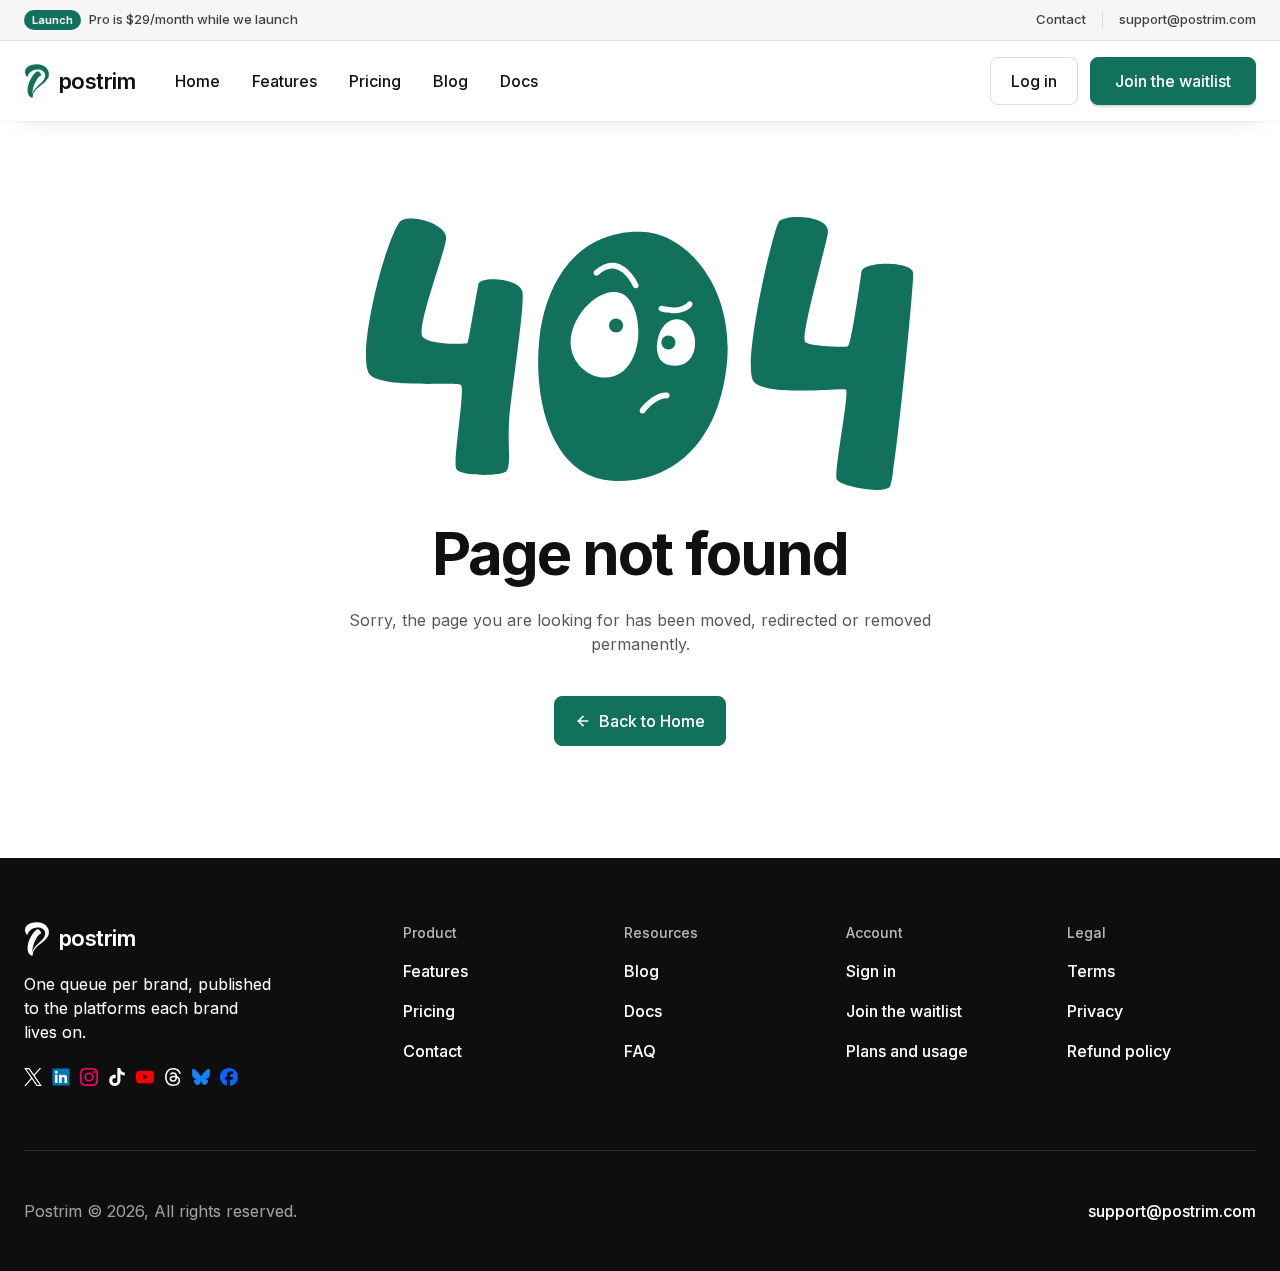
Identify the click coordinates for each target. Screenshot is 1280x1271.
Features (284, 81)
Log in (1034, 81)
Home (197, 81)
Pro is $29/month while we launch (165, 19)
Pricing (375, 81)
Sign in (871, 971)
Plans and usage (907, 1051)
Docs (519, 81)
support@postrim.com (1187, 19)
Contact (1061, 19)
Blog (450, 81)
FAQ (640, 1051)
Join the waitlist (1173, 81)
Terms (1091, 971)
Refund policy (1119, 1051)
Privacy (1095, 1011)
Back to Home (652, 721)
